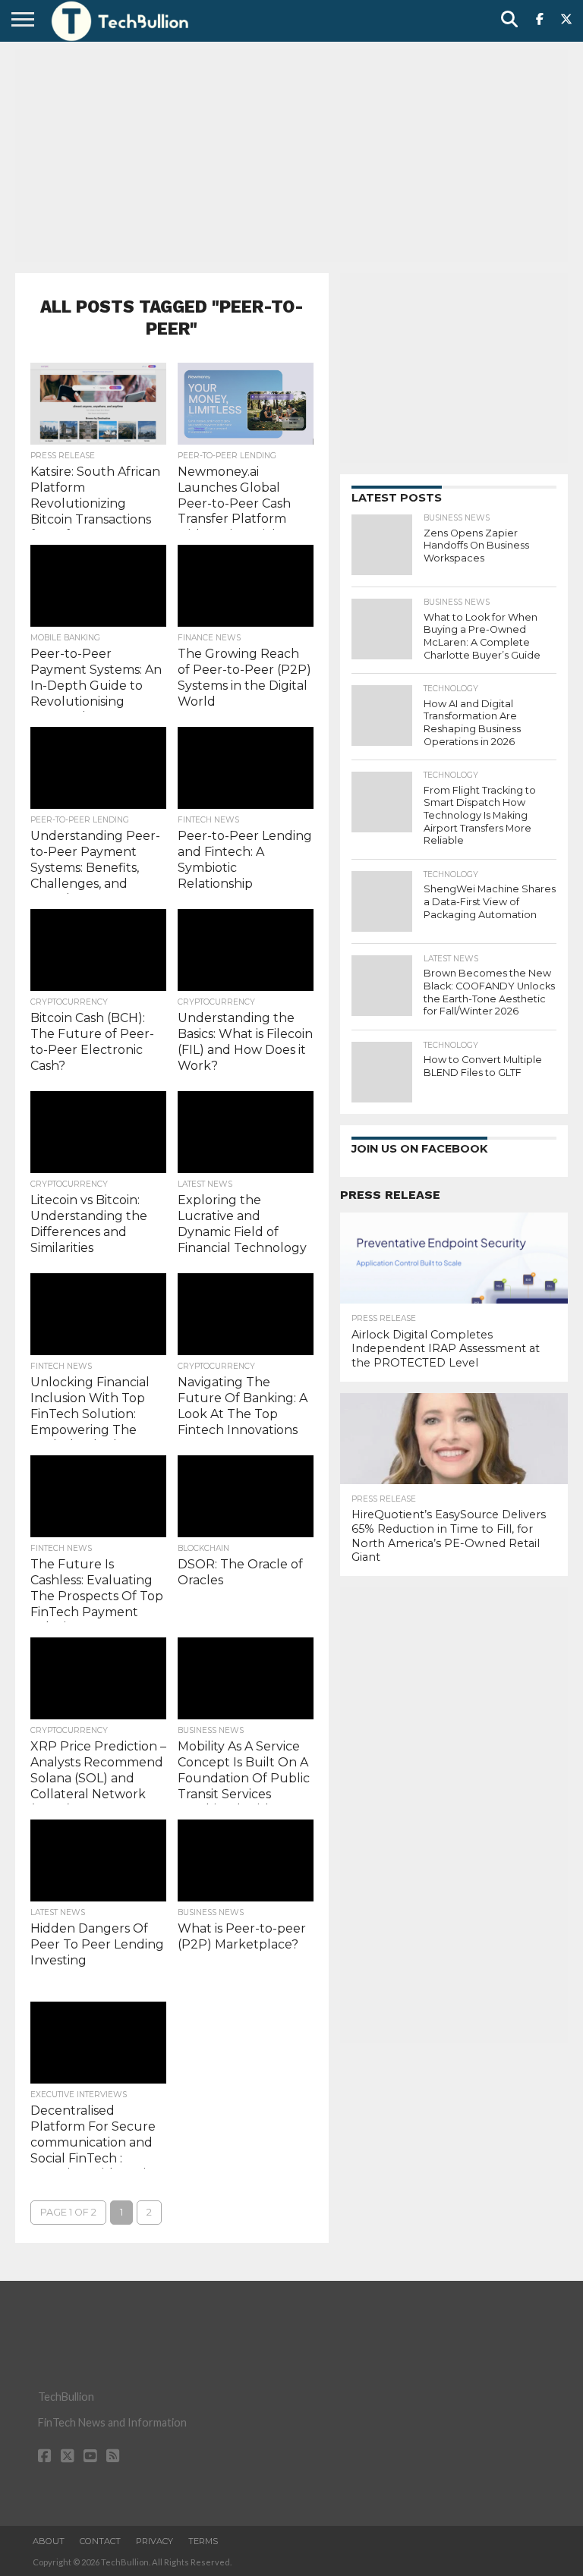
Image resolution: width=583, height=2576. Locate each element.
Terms (203, 2541)
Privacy (154, 2541)
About (49, 2541)
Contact (100, 2541)
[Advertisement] (291, 156)
